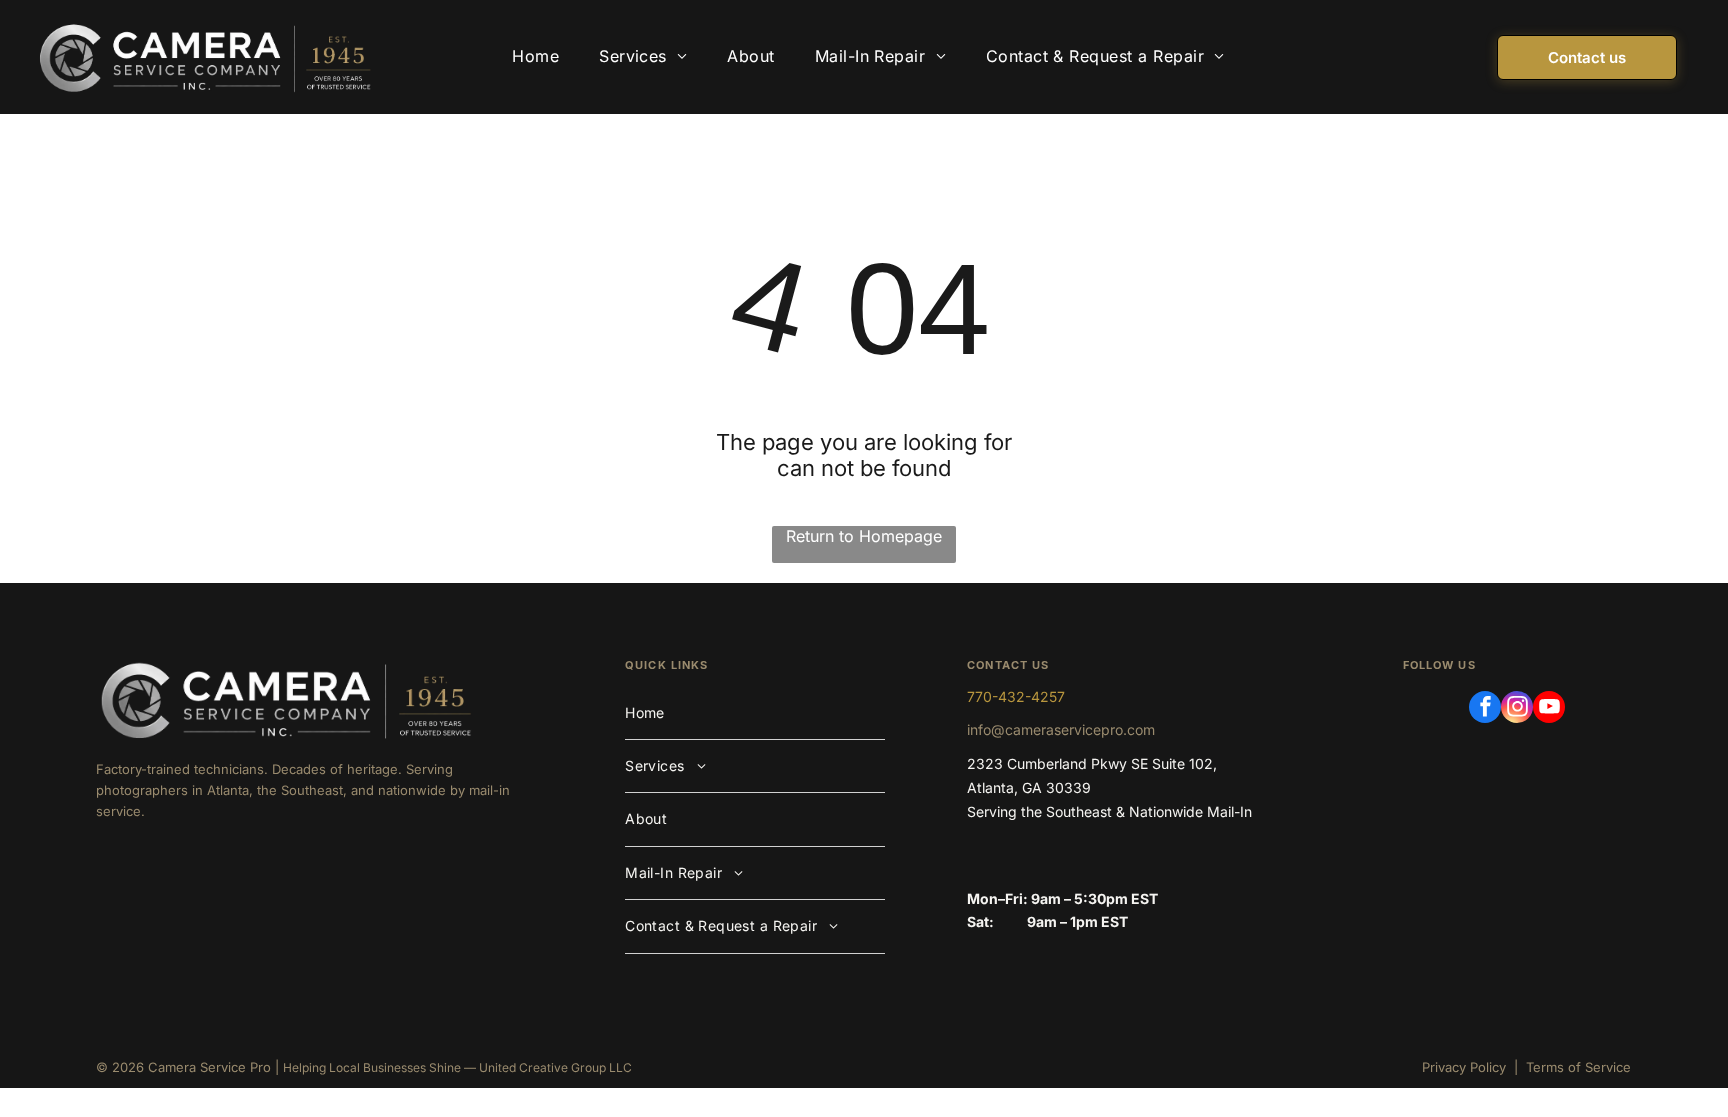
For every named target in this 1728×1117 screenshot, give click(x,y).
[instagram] (1517, 709)
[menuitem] (535, 57)
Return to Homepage (864, 536)
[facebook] (1485, 709)
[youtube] (1549, 709)
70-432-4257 (1020, 696)
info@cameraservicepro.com (1061, 729)
